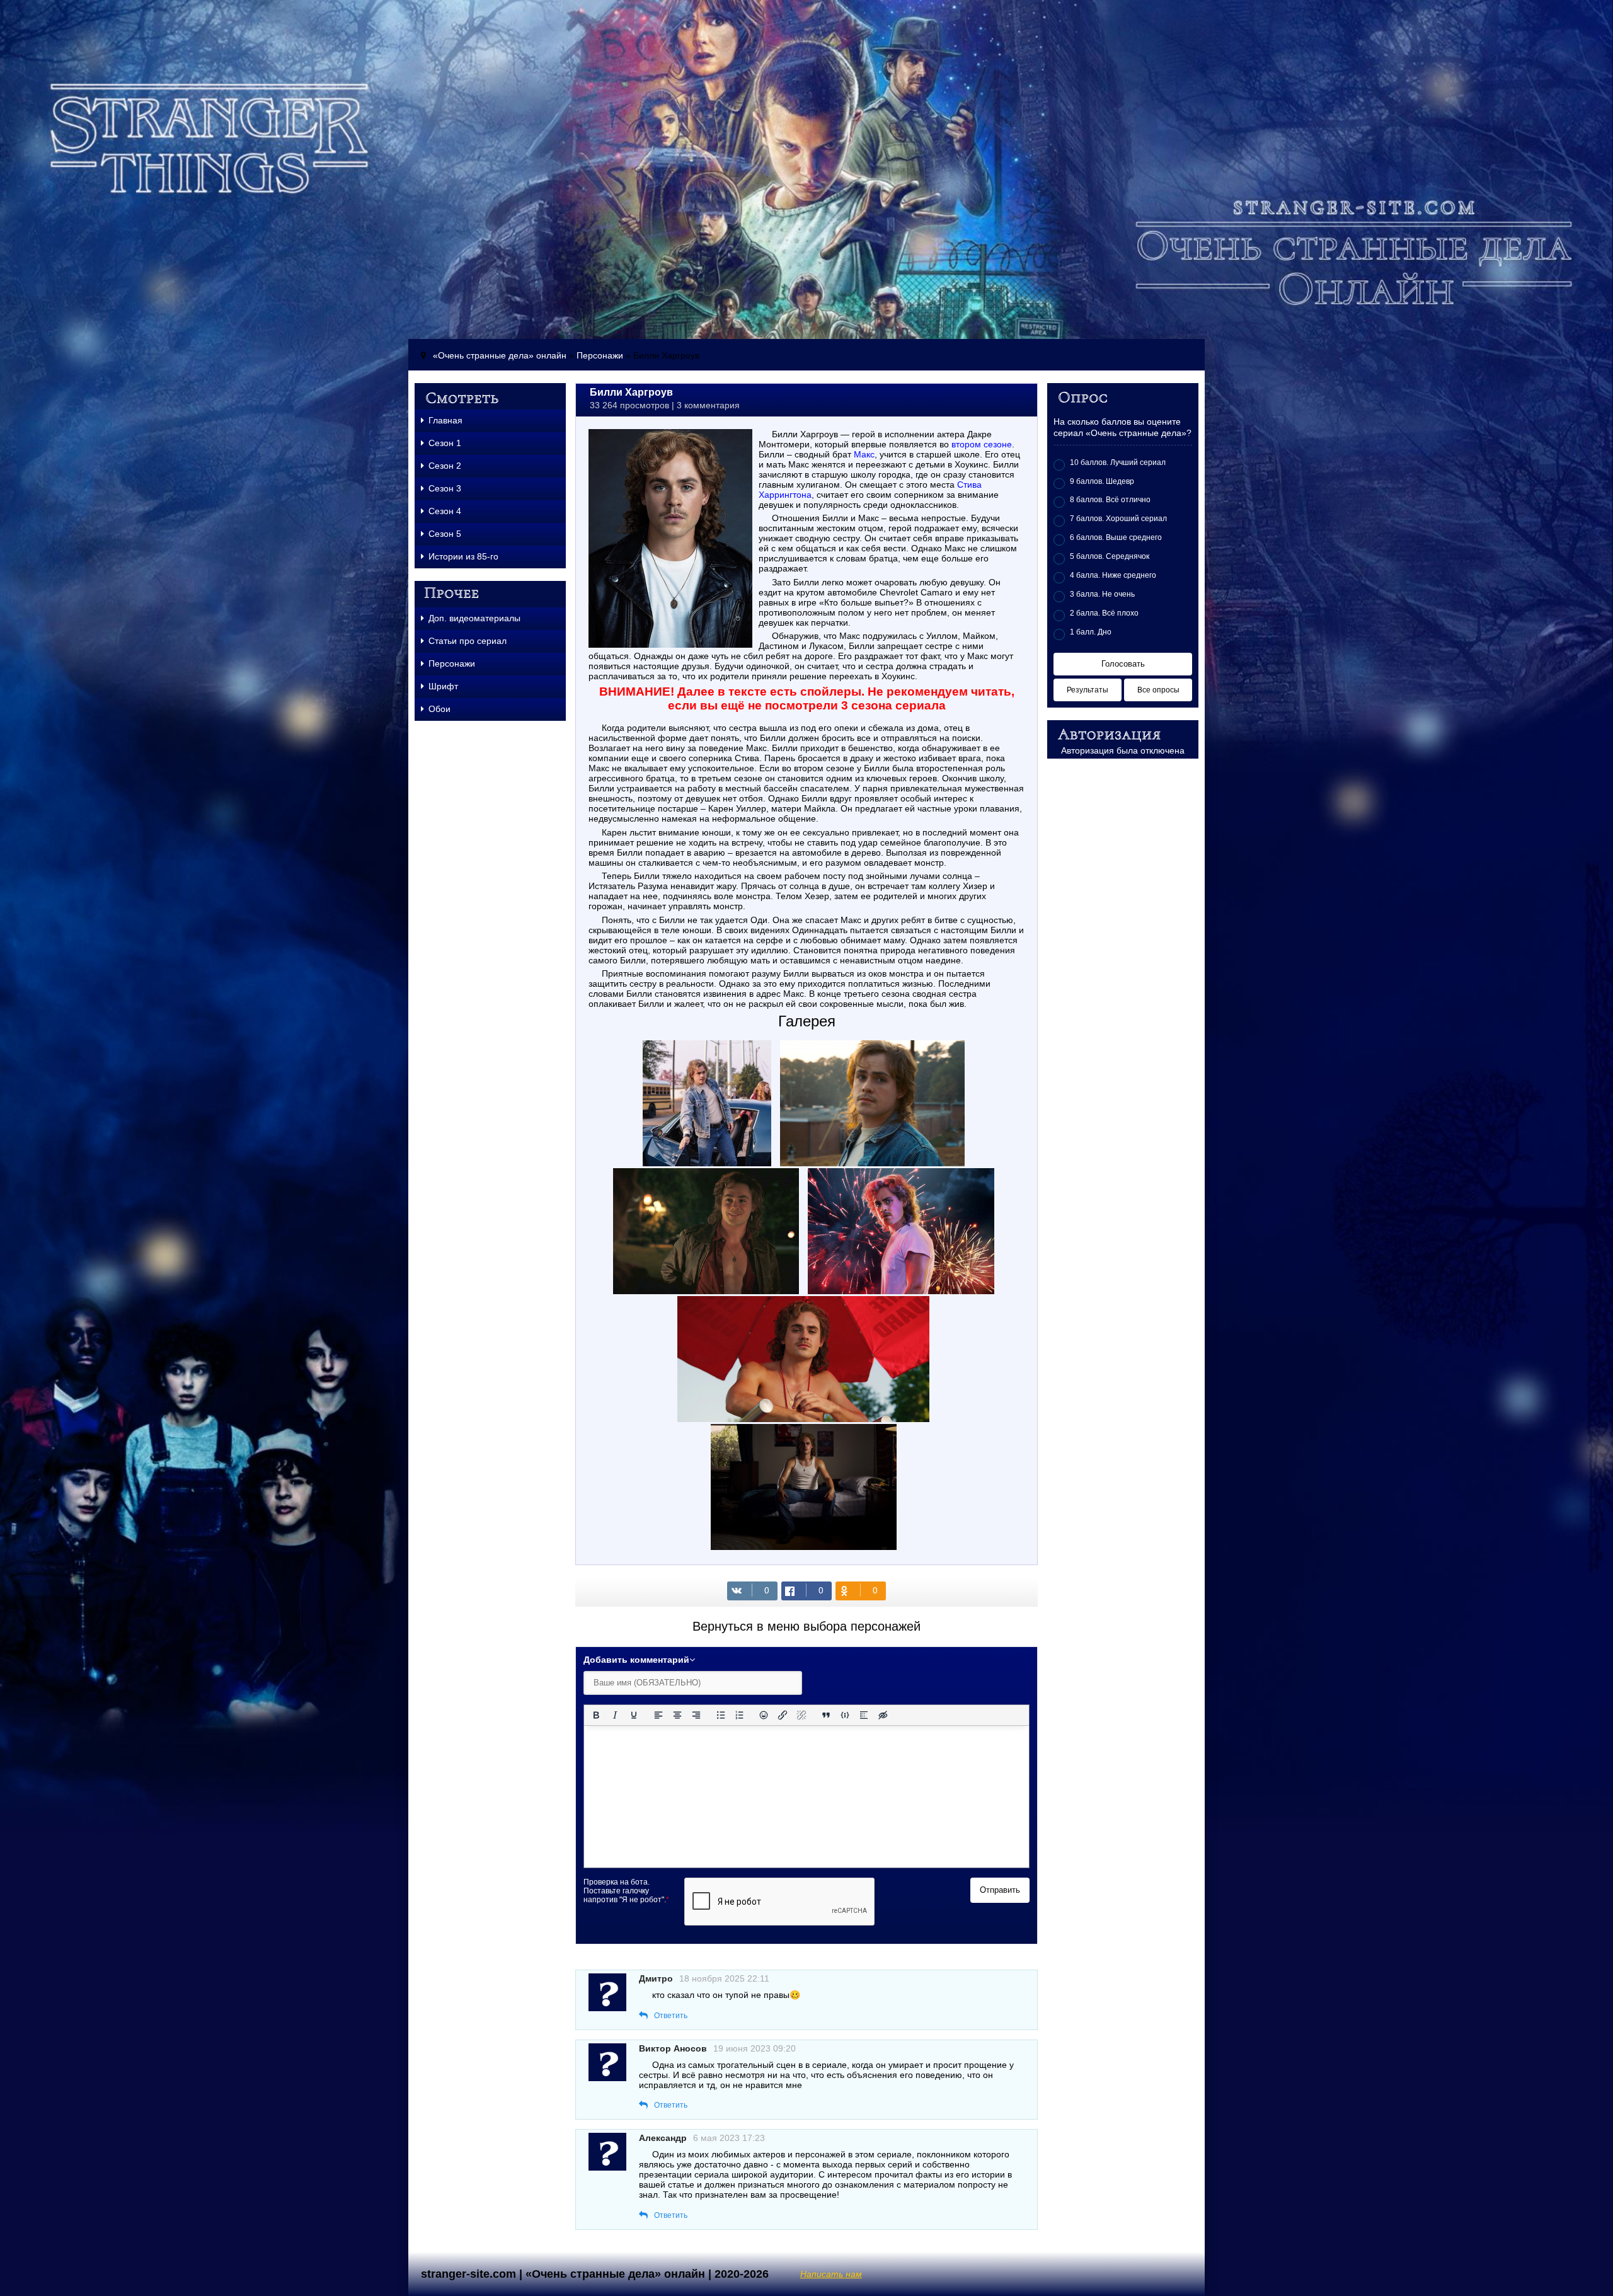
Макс (864, 454)
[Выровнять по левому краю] (658, 1715)
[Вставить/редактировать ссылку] (783, 1715)
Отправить (1000, 1890)
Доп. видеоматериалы (474, 618)
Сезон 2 (445, 466)
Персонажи (600, 355)
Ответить (671, 2016)
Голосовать (1123, 664)
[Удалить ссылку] (801, 1715)
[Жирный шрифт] (596, 1715)
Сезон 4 (445, 511)
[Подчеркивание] (634, 1715)
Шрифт (443, 686)
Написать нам (831, 2274)
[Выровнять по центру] (677, 1715)
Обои (439, 709)
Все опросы (1158, 690)
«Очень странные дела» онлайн (500, 355)
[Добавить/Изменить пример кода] (845, 1715)
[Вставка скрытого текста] (883, 1715)
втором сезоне (982, 444)
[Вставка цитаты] (826, 1715)
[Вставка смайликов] (764, 1715)
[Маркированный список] (721, 1715)
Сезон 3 (445, 488)
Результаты (1088, 690)
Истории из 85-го (463, 556)
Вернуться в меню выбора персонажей (806, 1626)
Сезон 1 (445, 443)
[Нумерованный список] (740, 1715)
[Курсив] (615, 1715)
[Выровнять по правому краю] (696, 1715)
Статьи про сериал (468, 641)
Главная (445, 420)
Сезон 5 (445, 534)
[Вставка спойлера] (864, 1715)
